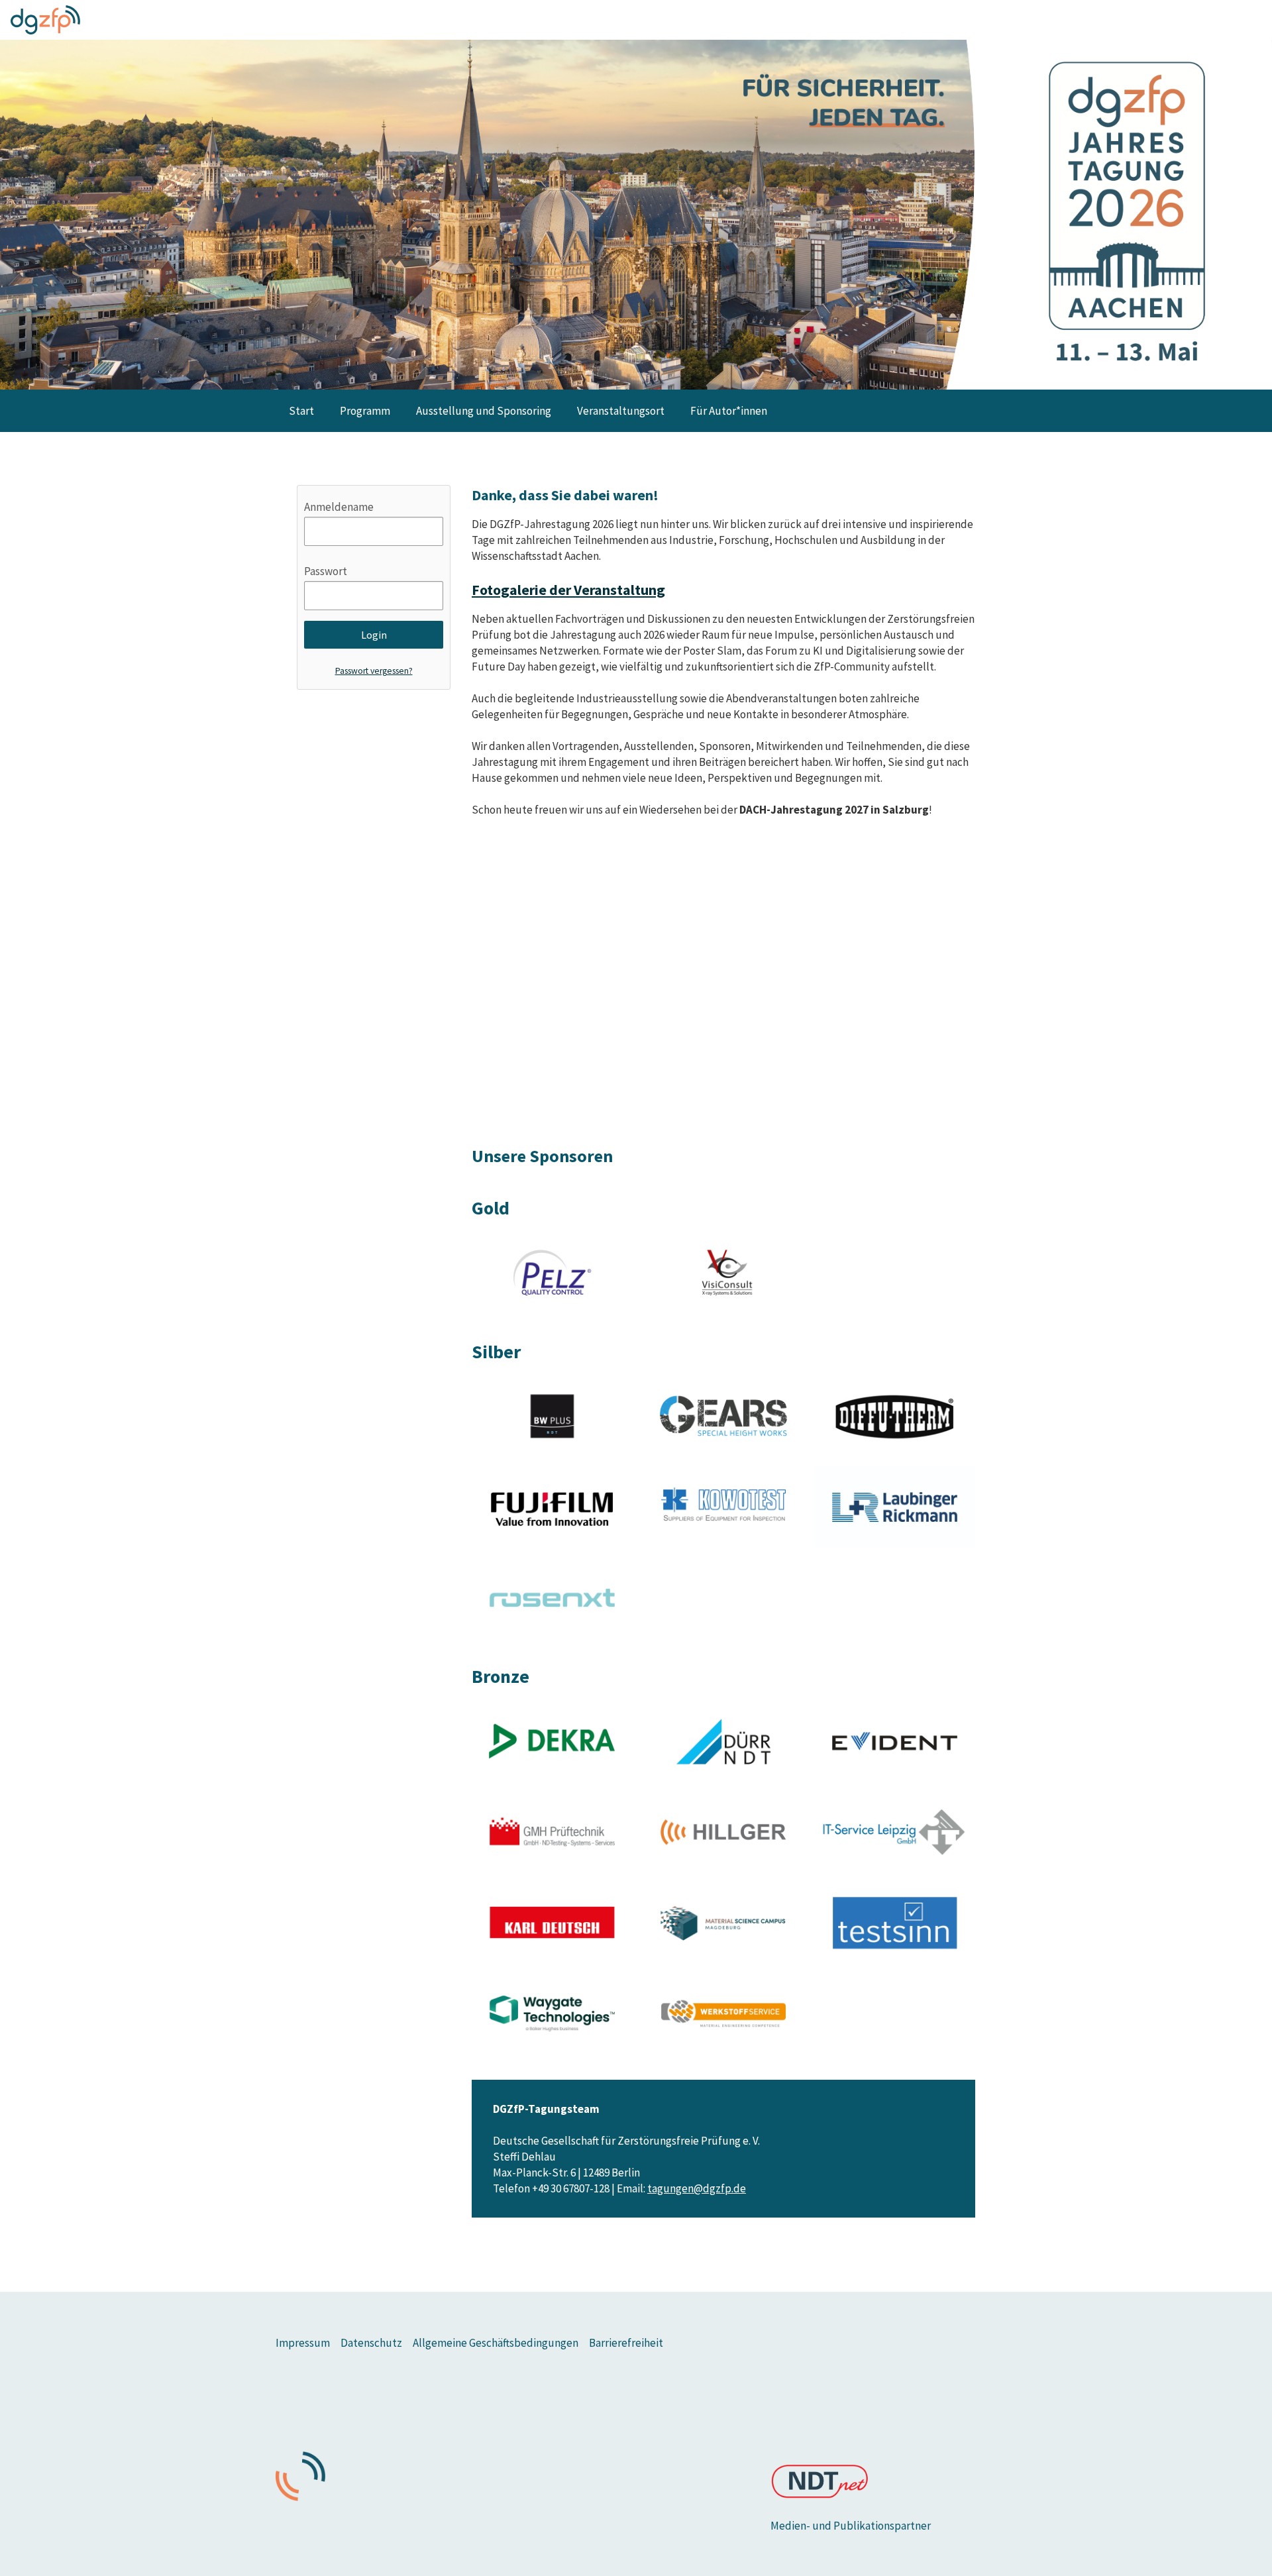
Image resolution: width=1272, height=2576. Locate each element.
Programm (365, 411)
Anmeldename (339, 507)
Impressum (303, 2343)
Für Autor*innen (729, 411)
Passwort (326, 571)
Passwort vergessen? (374, 671)
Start (301, 411)
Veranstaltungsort (621, 411)
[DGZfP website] (45, 20)
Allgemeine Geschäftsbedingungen (496, 2343)
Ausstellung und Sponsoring (484, 411)
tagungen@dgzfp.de (697, 2188)
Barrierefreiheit (626, 2343)
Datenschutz (371, 2343)
